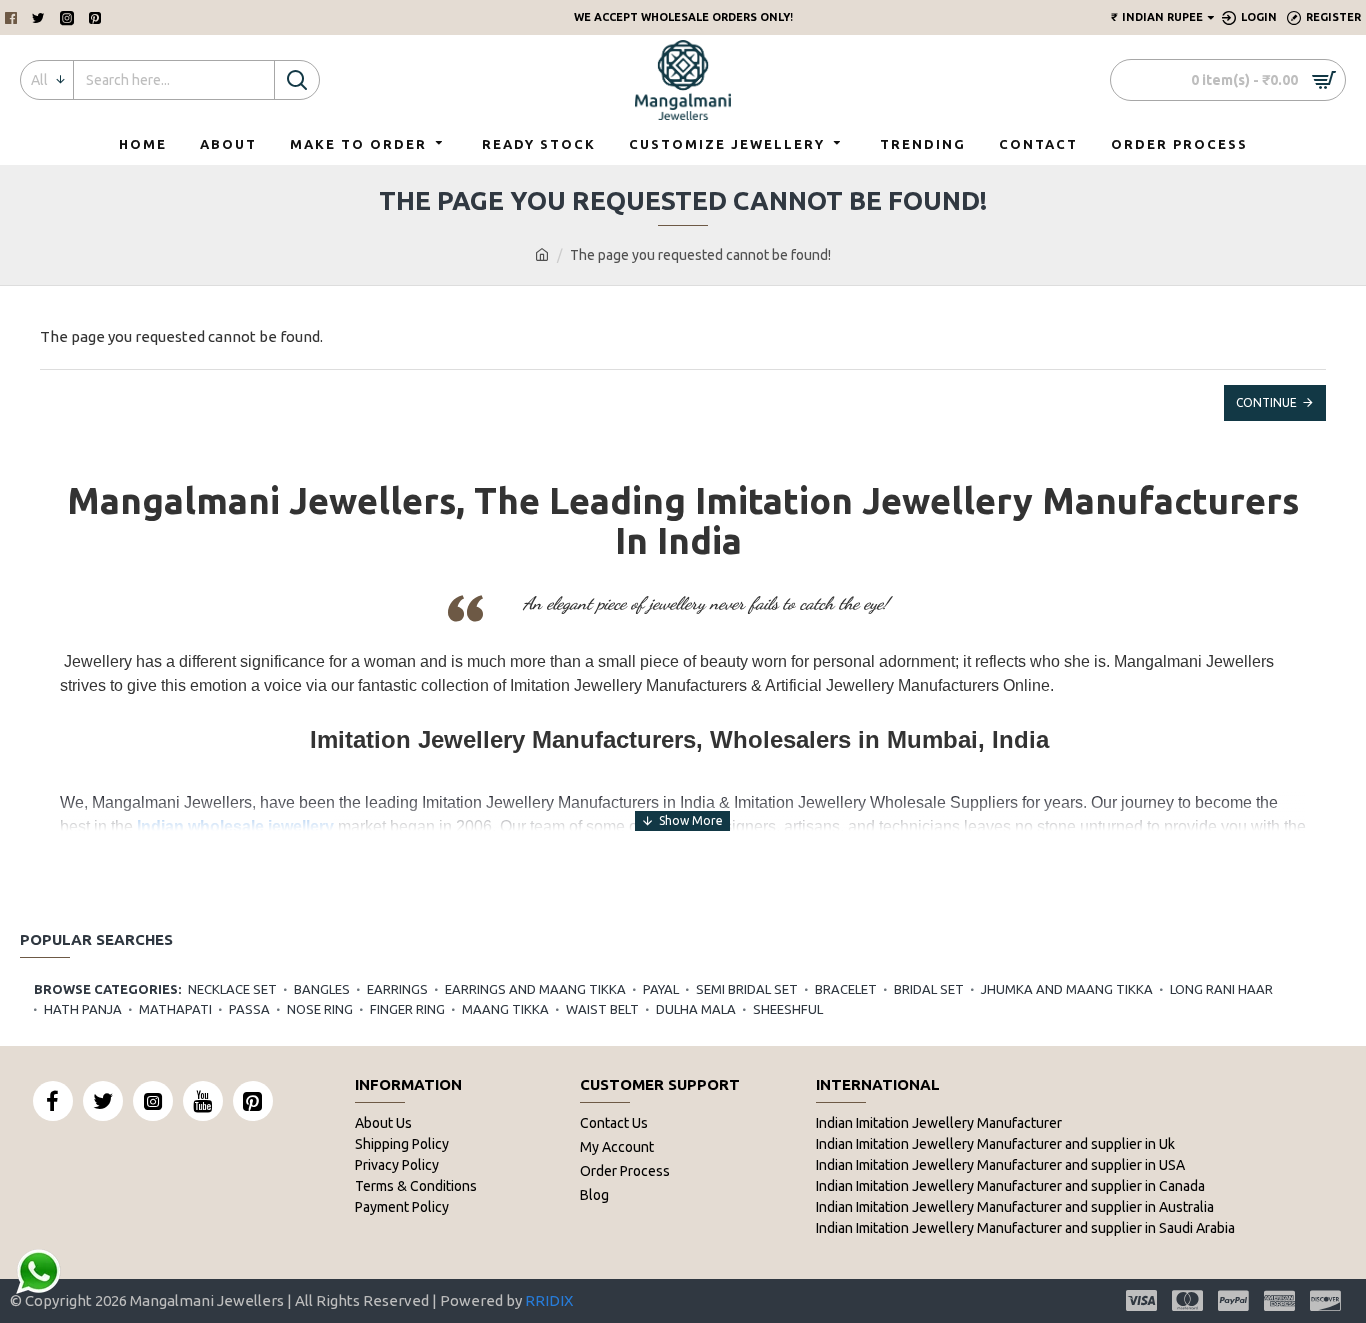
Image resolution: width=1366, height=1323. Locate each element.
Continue (1266, 402)
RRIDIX (549, 1300)
